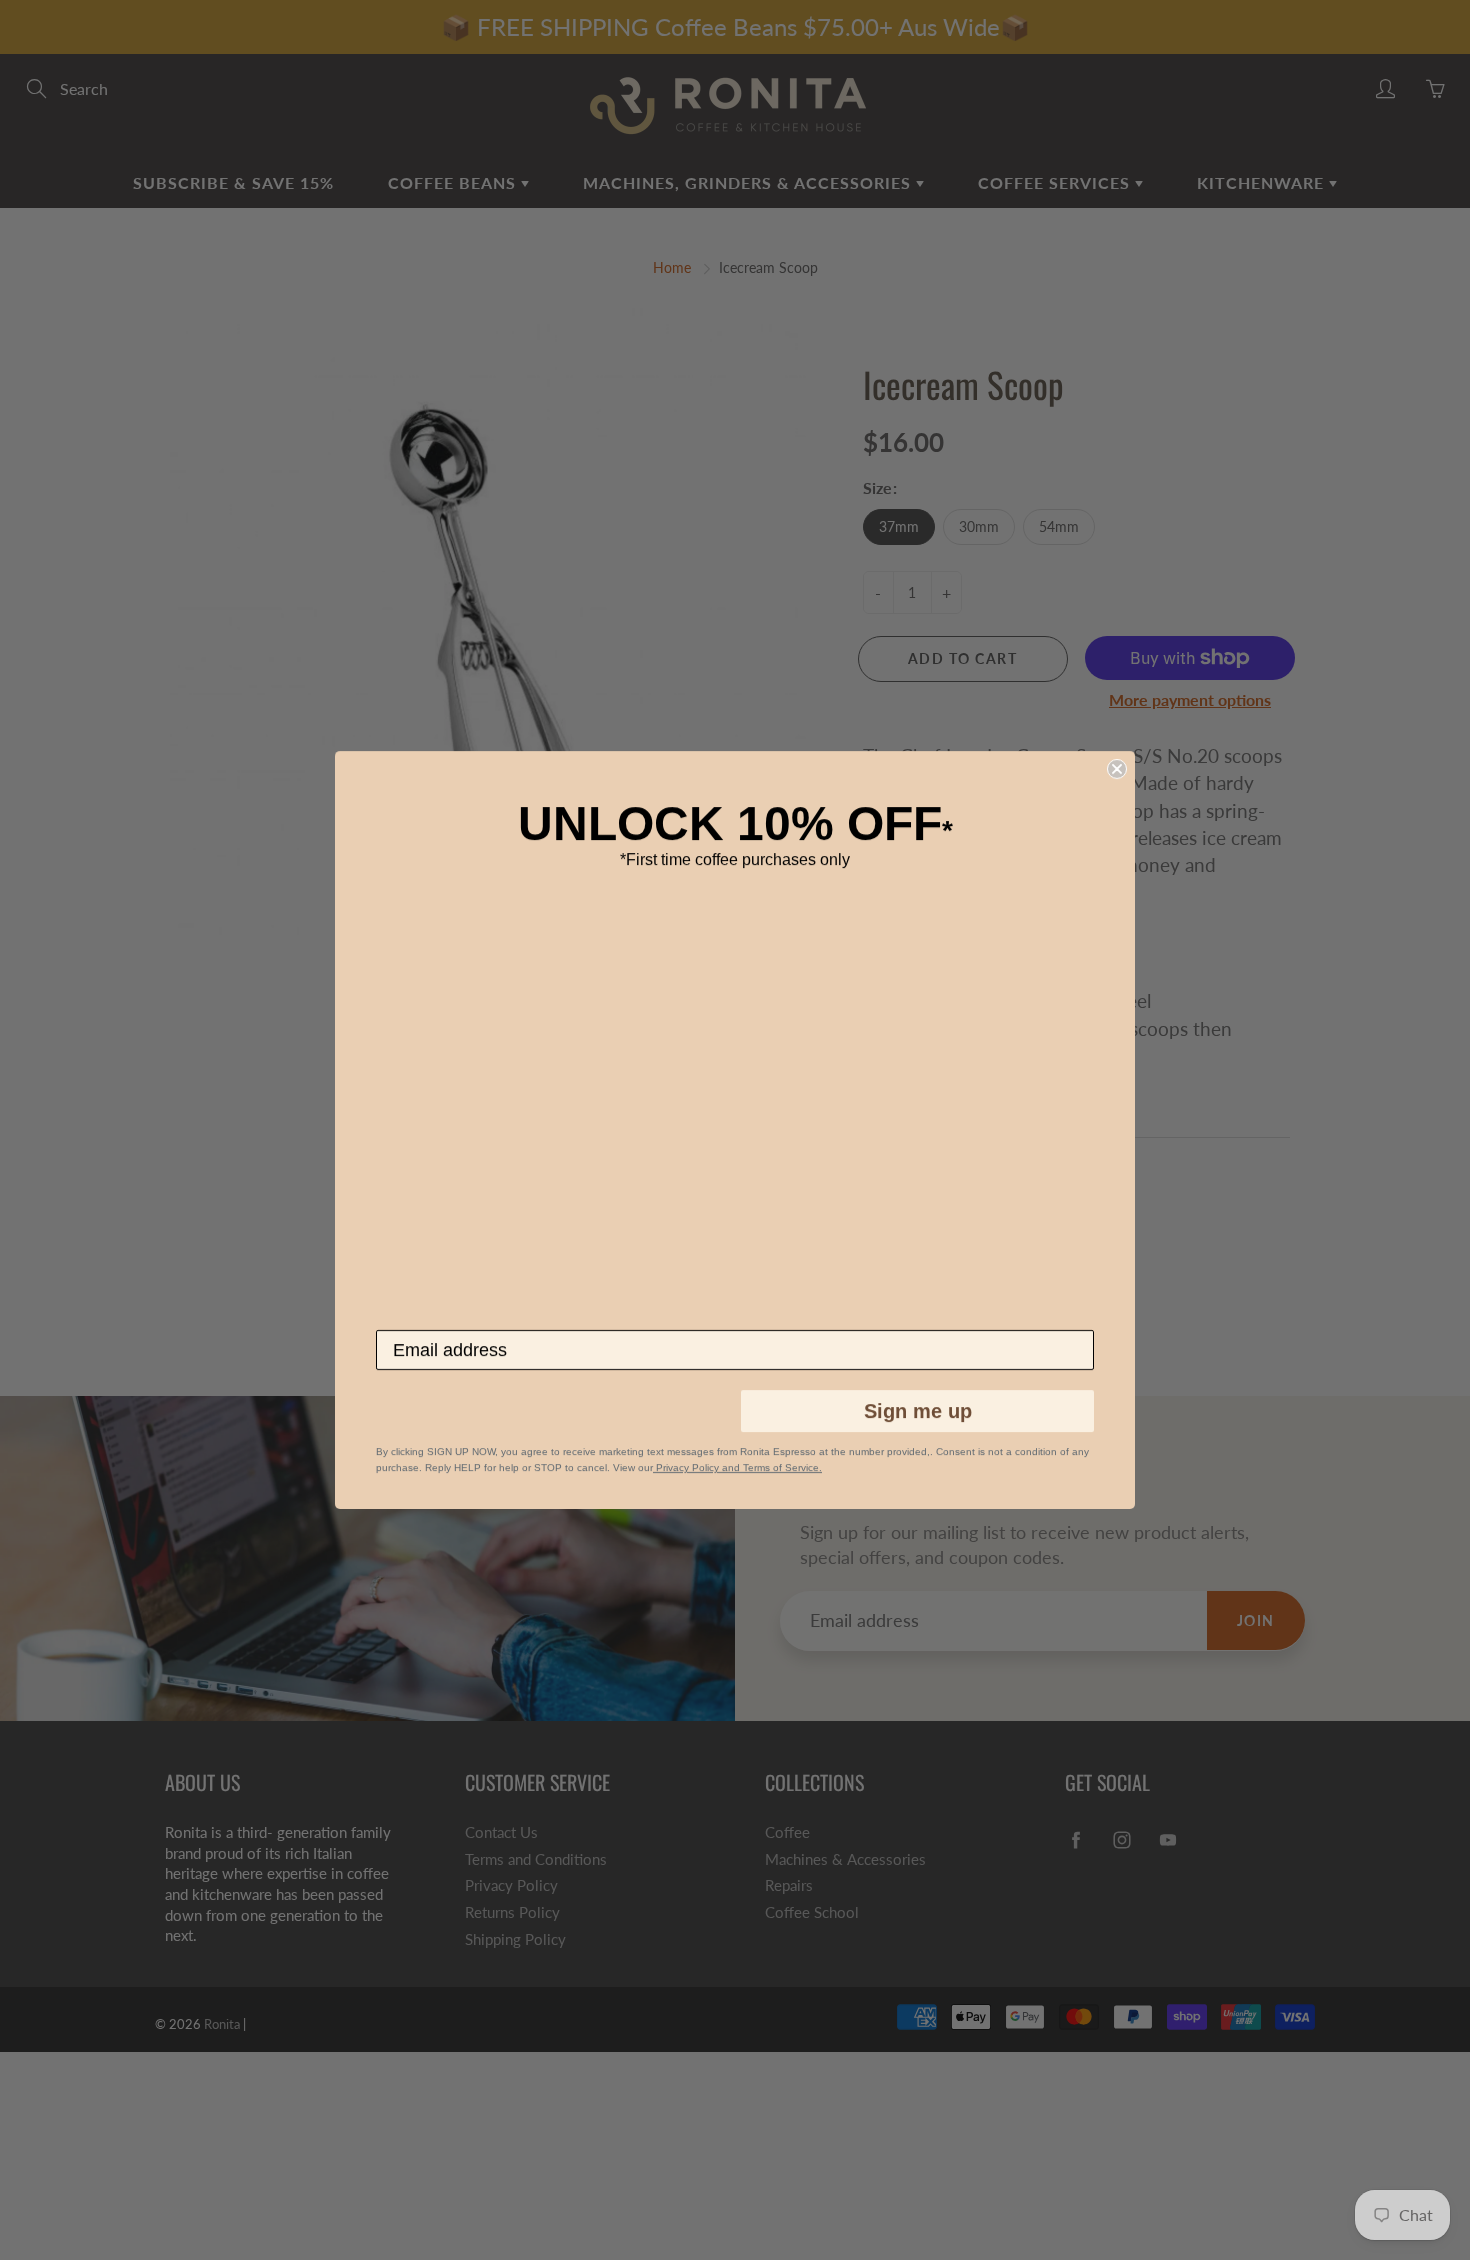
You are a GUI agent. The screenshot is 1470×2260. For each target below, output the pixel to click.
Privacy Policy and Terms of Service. (737, 1467)
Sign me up (918, 1411)
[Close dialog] (1117, 769)
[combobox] (408, 1412)
